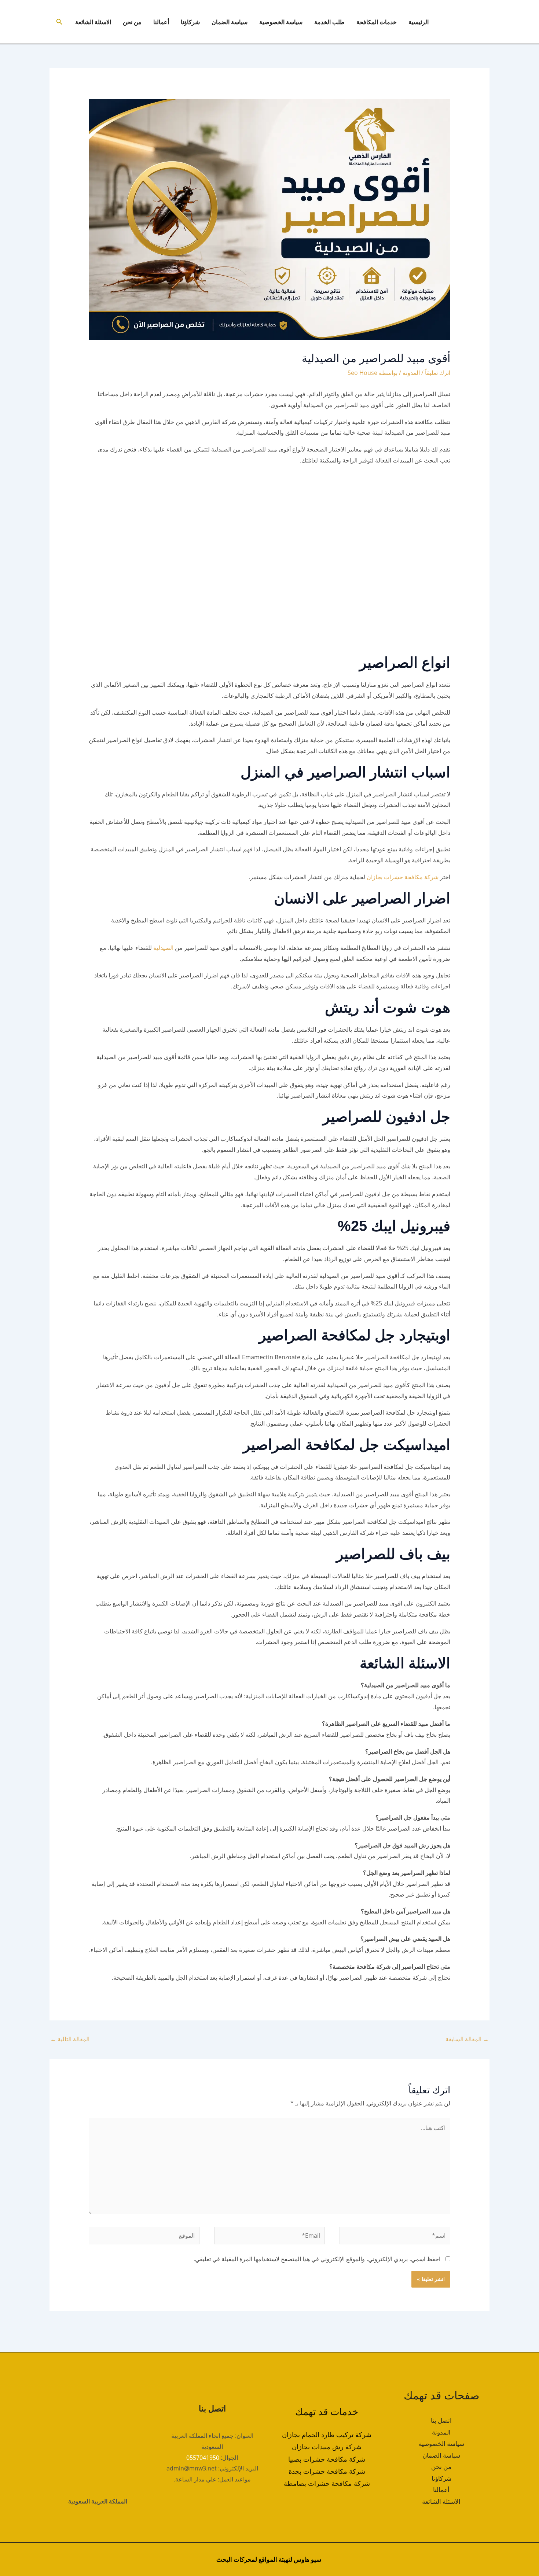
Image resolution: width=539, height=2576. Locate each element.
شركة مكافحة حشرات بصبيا (327, 2459)
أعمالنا (161, 22)
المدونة (411, 373)
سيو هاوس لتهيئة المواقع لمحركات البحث (269, 2559)
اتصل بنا (441, 2420)
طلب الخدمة (329, 22)
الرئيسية (419, 22)
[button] (59, 22)
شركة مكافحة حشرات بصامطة (327, 2483)
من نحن (132, 22)
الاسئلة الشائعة (93, 22)
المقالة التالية (70, 2039)
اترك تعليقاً (438, 373)
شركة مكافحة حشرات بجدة (327, 2471)
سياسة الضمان (230, 22)
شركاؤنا (190, 22)
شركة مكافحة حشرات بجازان (403, 877)
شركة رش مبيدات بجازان (327, 2447)
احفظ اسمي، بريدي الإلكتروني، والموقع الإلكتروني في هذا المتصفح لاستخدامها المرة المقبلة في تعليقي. (317, 2259)
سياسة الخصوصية (281, 22)
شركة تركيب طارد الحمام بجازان (327, 2435)
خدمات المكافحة (377, 22)
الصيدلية (163, 948)
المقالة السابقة (467, 2039)
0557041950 (203, 2458)
